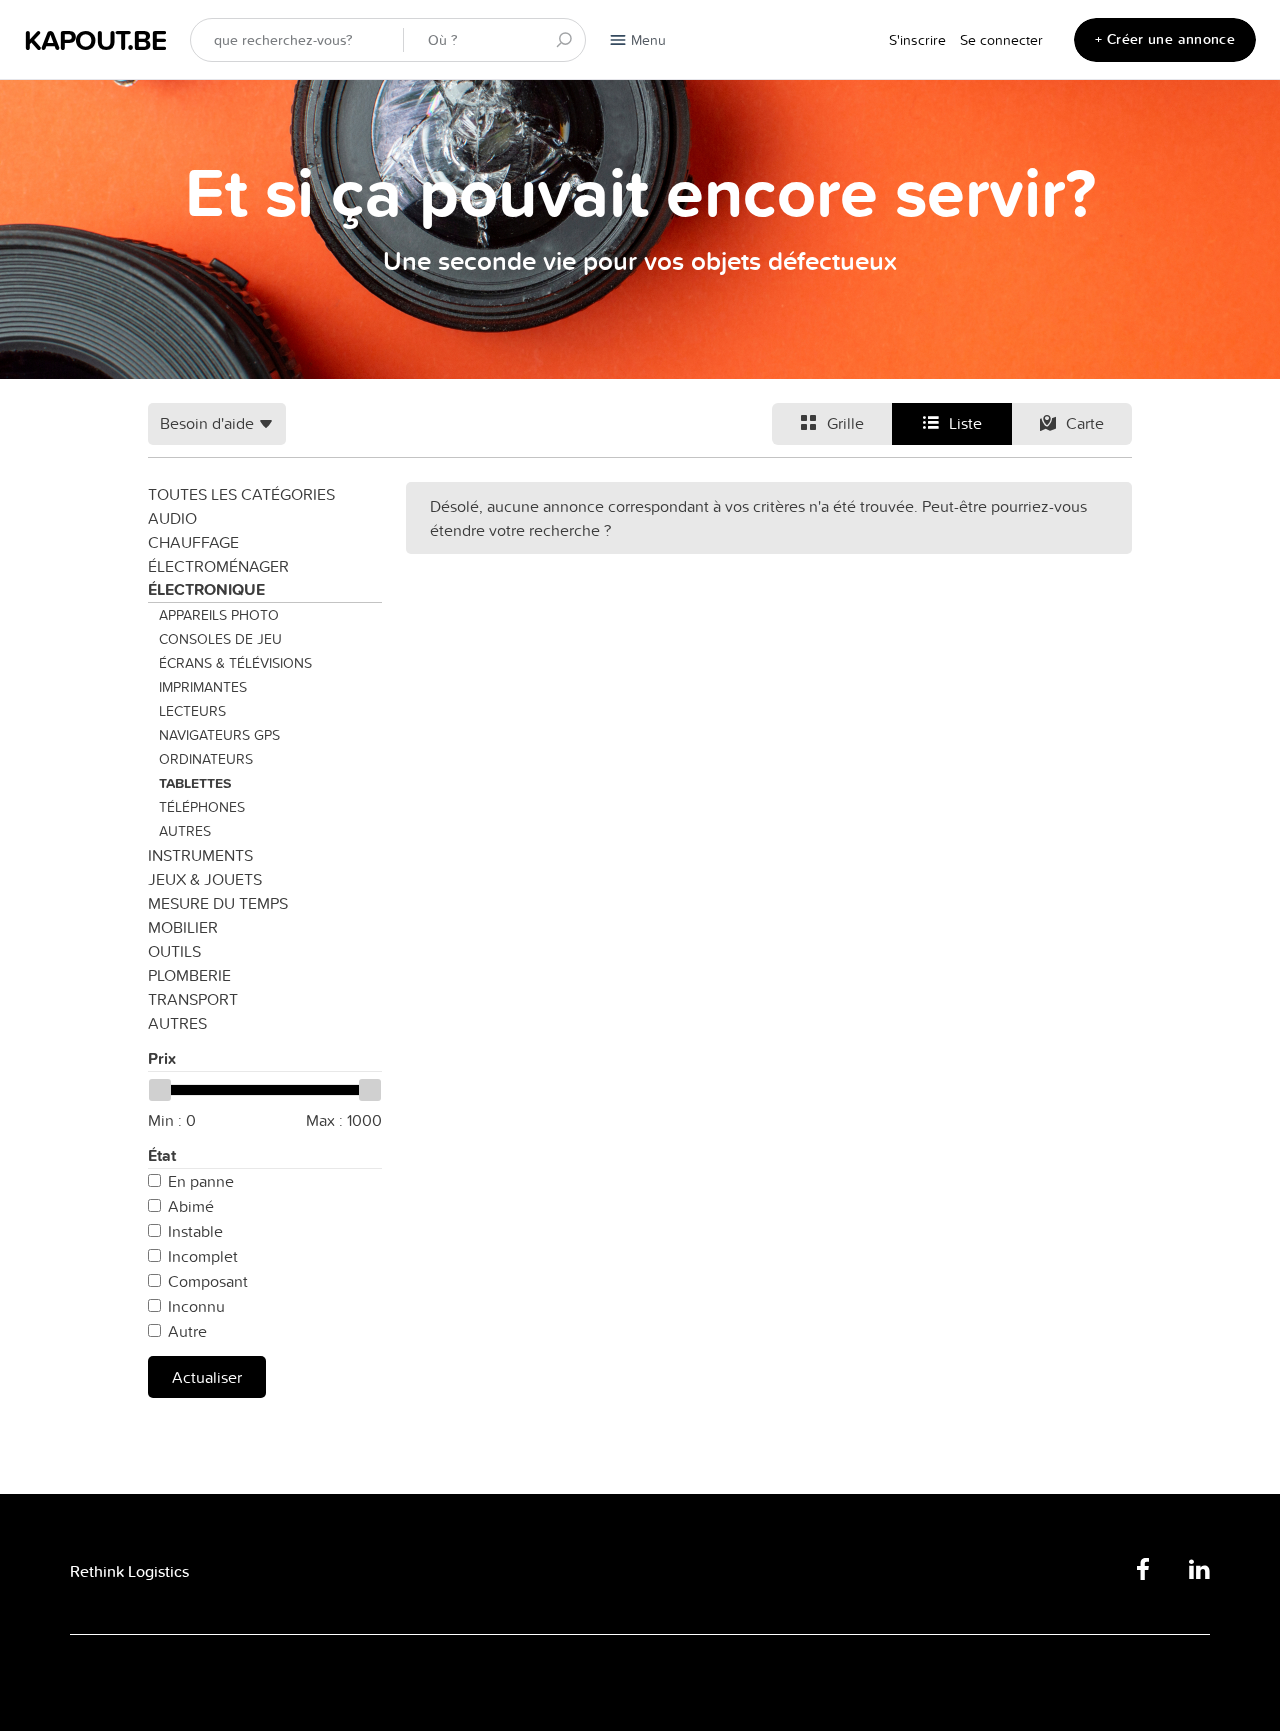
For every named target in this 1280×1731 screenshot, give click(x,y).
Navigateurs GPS (219, 735)
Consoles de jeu (220, 639)
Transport (193, 999)
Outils (174, 951)
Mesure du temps (218, 903)
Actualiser (207, 1377)
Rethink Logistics (129, 1571)
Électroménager (218, 566)
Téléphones (202, 807)
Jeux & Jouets (205, 879)
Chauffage (193, 542)
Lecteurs (192, 711)
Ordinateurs (206, 759)
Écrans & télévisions (235, 663)
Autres (185, 831)
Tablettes (195, 783)
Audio (172, 518)
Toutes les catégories (241, 494)
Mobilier (183, 927)
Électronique (206, 589)
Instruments (200, 855)
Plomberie (189, 975)
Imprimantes (203, 687)
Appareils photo (219, 615)
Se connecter (1001, 40)
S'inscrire (917, 40)
